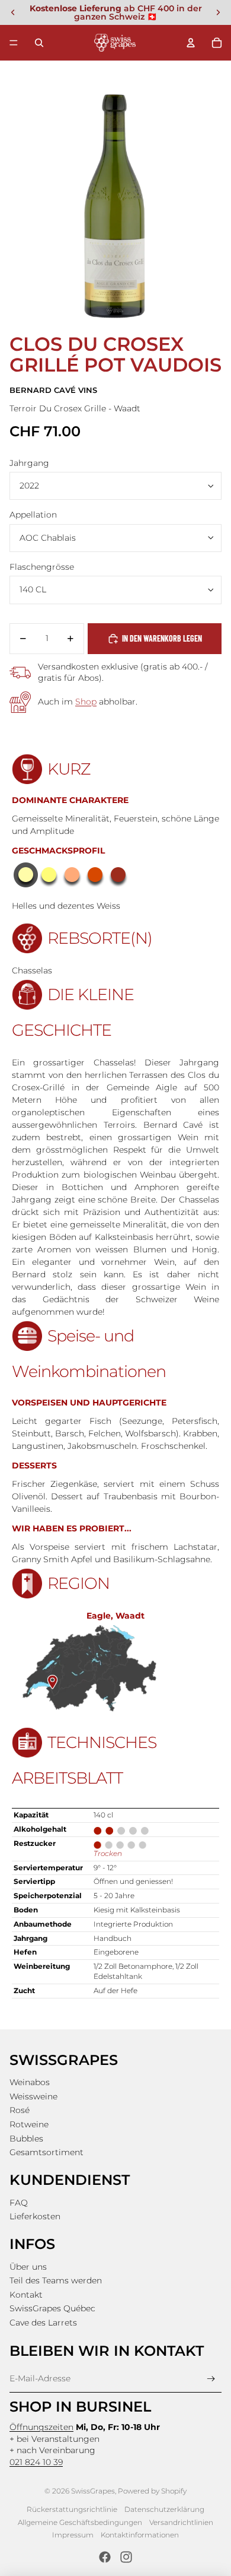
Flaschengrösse (42, 567)
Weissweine (33, 2096)
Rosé (20, 2110)
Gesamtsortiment (46, 2152)
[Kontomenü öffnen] (191, 43)
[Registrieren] (211, 2379)
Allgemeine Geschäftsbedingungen (80, 2522)
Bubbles (26, 2139)
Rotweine (29, 2124)
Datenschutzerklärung (164, 2509)
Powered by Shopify (152, 2491)
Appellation (33, 515)
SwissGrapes (93, 2491)
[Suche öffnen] (39, 43)
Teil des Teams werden (56, 2280)
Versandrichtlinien (181, 2522)
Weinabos (30, 2082)
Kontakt (26, 2295)
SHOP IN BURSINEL (80, 2407)
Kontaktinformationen (140, 2535)
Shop (86, 702)
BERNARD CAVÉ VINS (53, 390)
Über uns (28, 2267)
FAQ (19, 2203)
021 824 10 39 (36, 2462)
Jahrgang (29, 463)
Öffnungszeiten (41, 2427)
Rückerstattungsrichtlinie (72, 2509)
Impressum (73, 2535)
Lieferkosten (35, 2216)
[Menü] (14, 43)
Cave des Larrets (43, 2323)
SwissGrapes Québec (52, 2308)
